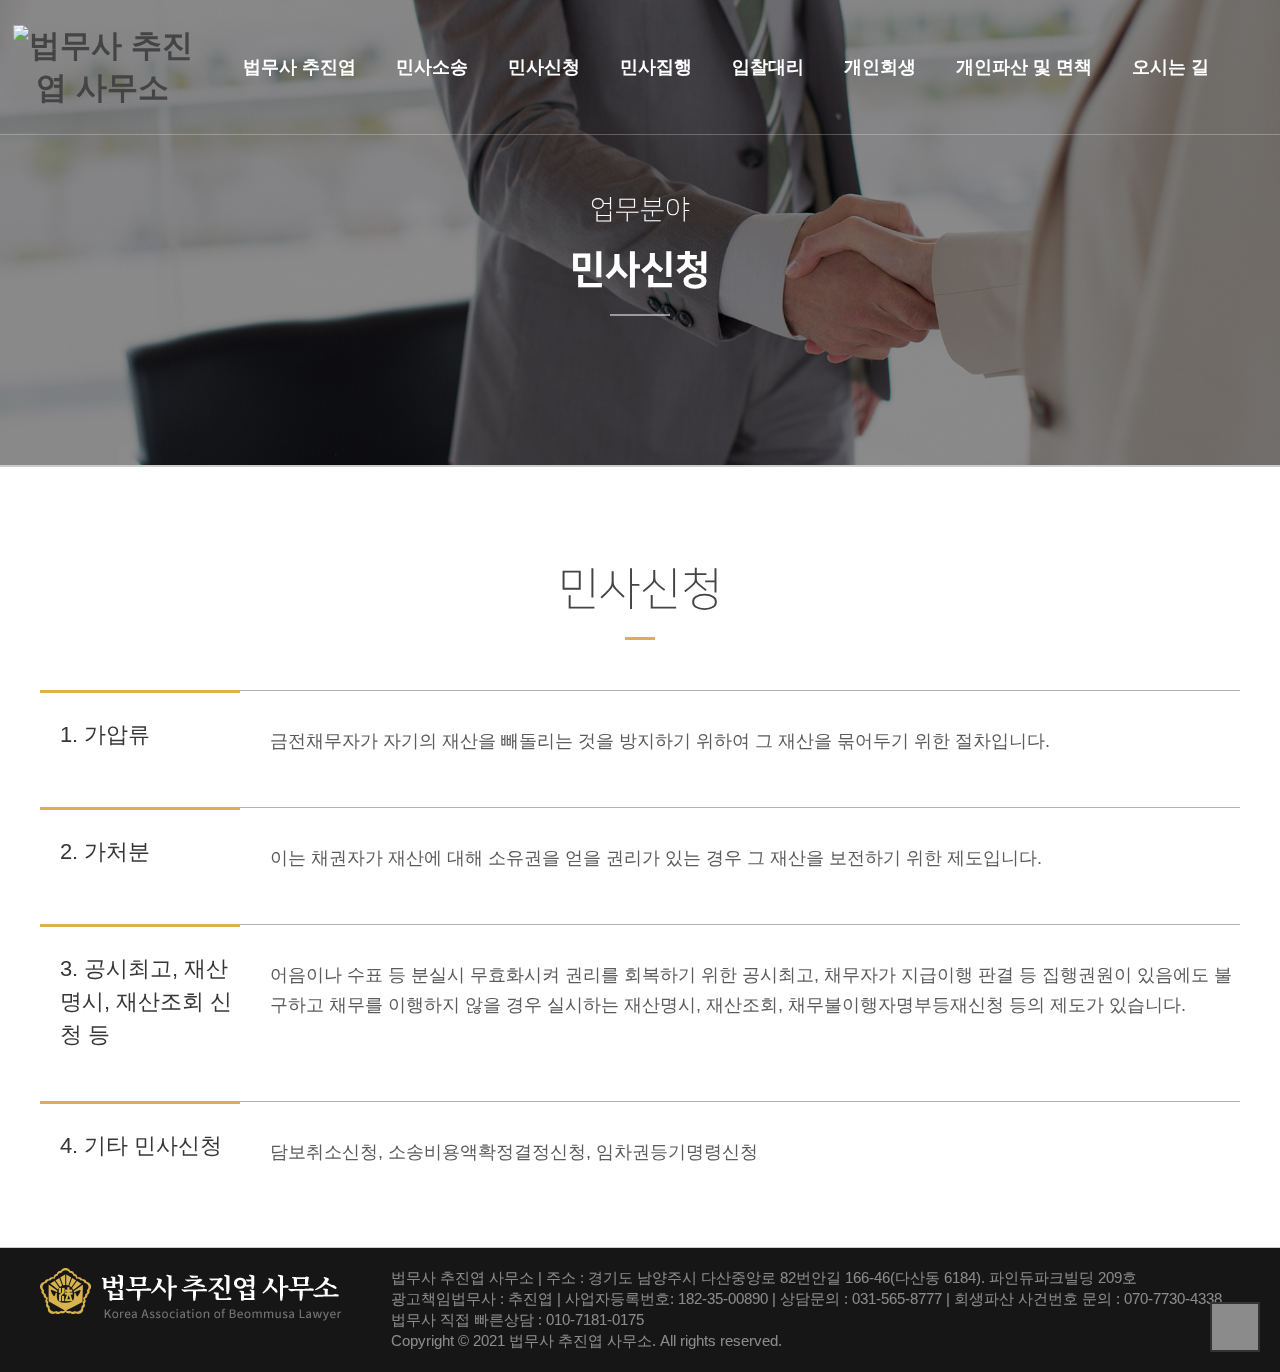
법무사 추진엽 (299, 67)
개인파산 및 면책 (1024, 67)
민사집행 (656, 67)
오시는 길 (1170, 67)
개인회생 (880, 67)
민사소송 (432, 67)
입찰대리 (768, 67)
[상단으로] (1235, 1327)
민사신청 (544, 67)
